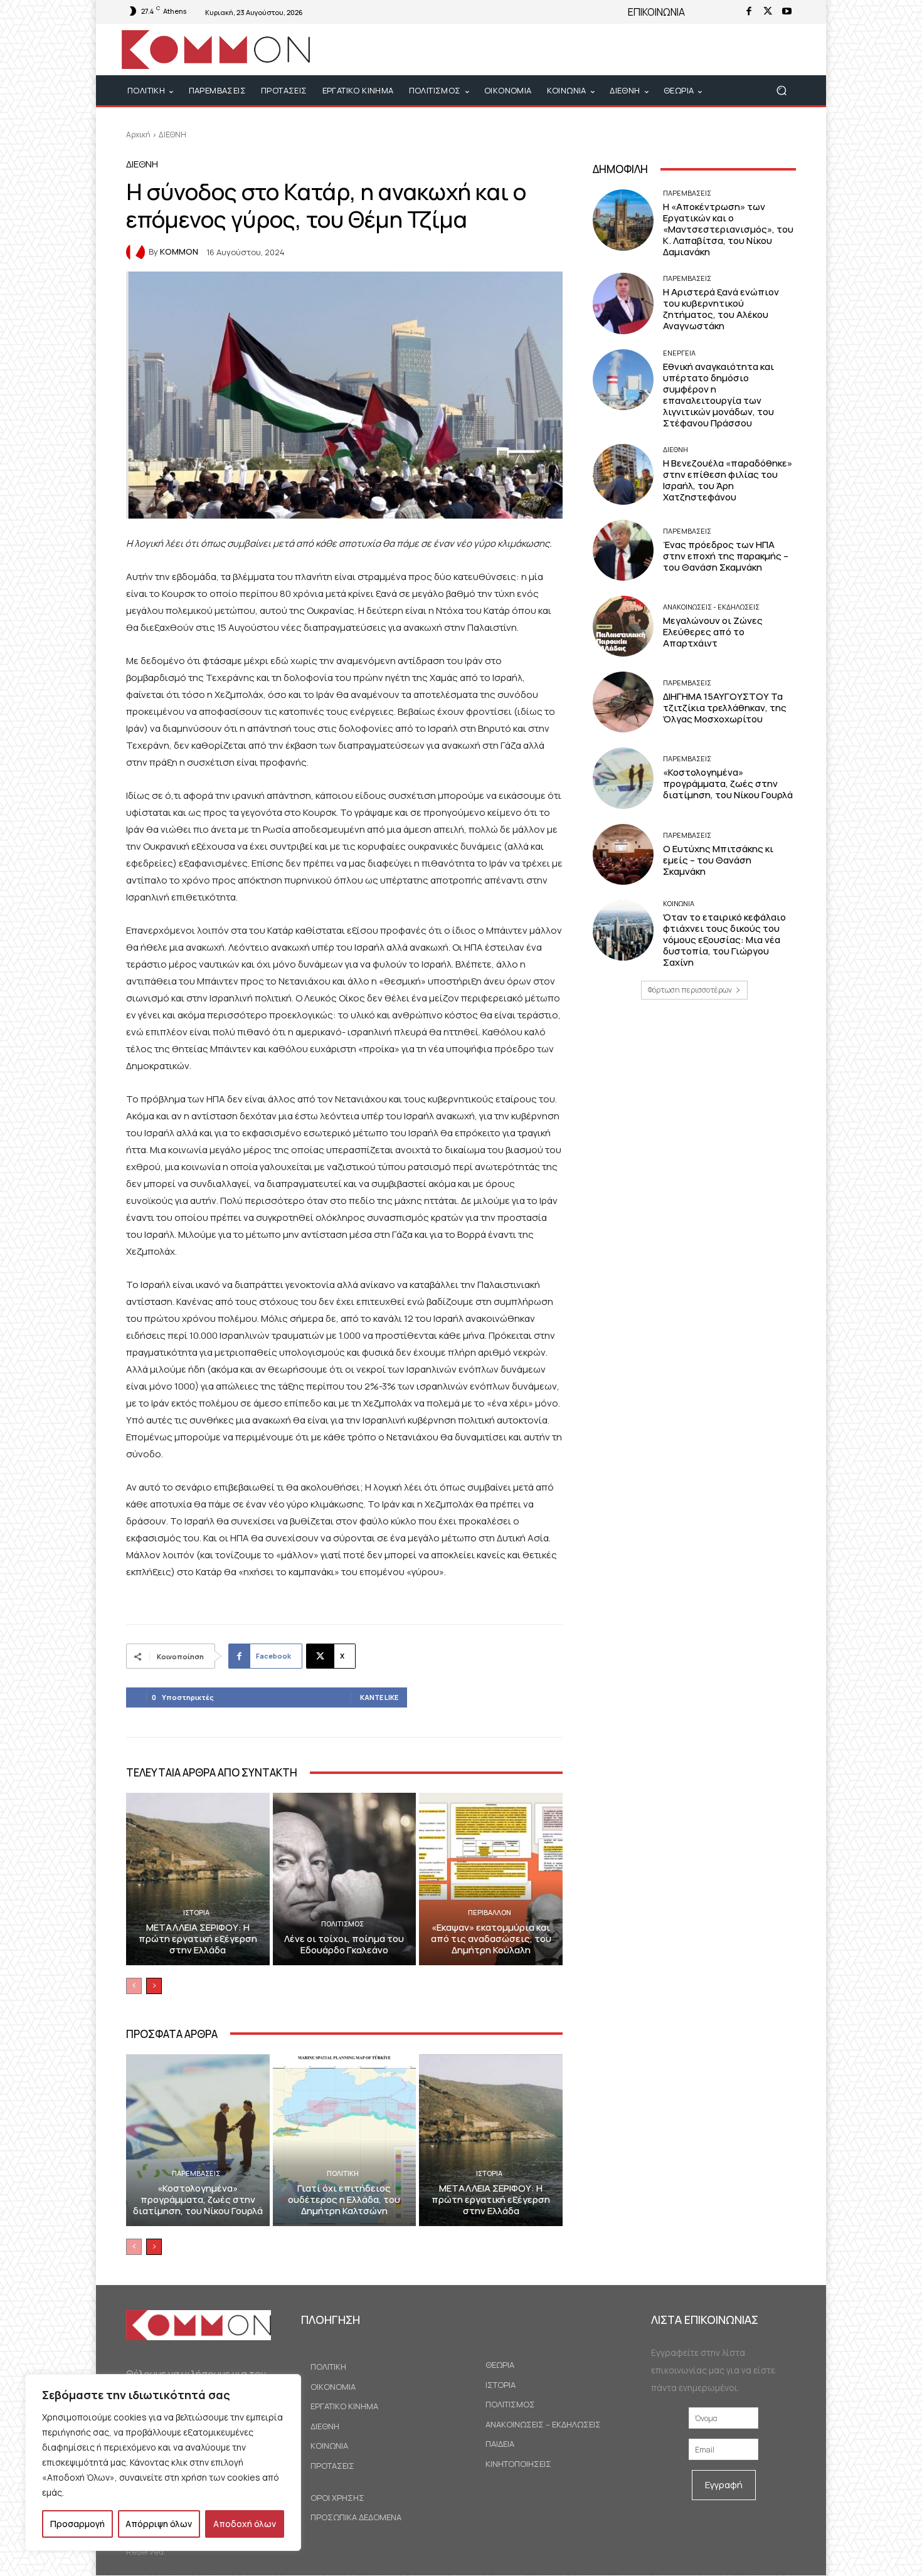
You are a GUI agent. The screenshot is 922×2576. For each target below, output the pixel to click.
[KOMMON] (137, 252)
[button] (781, 91)
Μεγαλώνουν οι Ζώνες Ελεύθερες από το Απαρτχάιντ (713, 632)
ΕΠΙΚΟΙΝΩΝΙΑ (656, 12)
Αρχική (138, 135)
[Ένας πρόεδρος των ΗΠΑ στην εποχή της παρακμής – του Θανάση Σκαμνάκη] (623, 550)
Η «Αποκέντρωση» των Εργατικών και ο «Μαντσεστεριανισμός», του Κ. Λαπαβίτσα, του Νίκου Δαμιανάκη (728, 229)
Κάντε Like (379, 1697)
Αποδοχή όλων (245, 2524)
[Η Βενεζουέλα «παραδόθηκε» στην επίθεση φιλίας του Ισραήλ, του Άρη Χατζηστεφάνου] (623, 474)
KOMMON (179, 252)
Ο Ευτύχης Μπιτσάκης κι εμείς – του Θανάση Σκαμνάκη (718, 860)
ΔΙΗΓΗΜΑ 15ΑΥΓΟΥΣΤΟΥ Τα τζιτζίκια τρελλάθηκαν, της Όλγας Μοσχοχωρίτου (725, 708)
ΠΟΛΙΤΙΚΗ (343, 2173)
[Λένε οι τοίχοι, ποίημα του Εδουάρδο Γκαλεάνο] (345, 1879)
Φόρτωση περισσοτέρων (690, 990)
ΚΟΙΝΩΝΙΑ (679, 903)
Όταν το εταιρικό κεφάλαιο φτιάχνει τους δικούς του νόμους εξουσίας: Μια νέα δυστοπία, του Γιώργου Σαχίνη (724, 940)
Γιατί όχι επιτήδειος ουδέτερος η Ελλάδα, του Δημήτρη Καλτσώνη (344, 2199)
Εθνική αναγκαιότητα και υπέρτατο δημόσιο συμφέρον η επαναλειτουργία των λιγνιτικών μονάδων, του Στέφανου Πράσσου (718, 395)
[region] (163, 2463)
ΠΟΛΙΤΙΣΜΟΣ (342, 1924)
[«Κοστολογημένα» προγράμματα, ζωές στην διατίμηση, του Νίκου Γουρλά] (198, 2140)
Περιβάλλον (490, 1912)
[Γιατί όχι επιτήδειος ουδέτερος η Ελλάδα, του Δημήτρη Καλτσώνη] (345, 2140)
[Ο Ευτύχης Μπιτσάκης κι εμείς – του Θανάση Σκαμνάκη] (623, 854)
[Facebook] (749, 12)
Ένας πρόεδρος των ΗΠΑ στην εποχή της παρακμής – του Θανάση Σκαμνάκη (726, 556)
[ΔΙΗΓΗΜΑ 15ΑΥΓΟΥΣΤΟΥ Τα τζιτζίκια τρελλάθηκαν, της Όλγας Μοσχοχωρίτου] (623, 702)
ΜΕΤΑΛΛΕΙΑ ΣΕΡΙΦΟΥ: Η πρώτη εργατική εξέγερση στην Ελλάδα (198, 1939)
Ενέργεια (679, 353)
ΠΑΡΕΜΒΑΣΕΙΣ (196, 2173)
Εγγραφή (724, 2485)
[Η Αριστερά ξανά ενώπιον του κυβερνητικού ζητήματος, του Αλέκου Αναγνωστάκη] (623, 303)
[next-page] (154, 1986)
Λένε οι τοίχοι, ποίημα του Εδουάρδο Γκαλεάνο (344, 1944)
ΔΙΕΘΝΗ (172, 135)
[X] (768, 12)
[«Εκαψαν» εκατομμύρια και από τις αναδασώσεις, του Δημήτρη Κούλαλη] (491, 1879)
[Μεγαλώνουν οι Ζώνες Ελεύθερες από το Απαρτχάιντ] (623, 626)
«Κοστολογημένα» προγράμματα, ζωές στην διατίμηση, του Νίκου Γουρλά (198, 2199)
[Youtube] (787, 12)
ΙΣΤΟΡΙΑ (196, 1912)
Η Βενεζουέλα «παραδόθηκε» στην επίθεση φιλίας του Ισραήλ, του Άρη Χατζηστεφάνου (728, 480)
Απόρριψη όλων (159, 2524)
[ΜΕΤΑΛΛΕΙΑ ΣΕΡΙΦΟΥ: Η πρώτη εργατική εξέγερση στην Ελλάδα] (198, 1879)
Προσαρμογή (77, 2524)
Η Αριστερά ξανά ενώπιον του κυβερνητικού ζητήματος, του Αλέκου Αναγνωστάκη (721, 309)
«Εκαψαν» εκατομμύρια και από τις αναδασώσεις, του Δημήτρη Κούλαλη (491, 1939)
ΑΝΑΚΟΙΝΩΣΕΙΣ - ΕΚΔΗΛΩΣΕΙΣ (711, 607)
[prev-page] (134, 1986)
